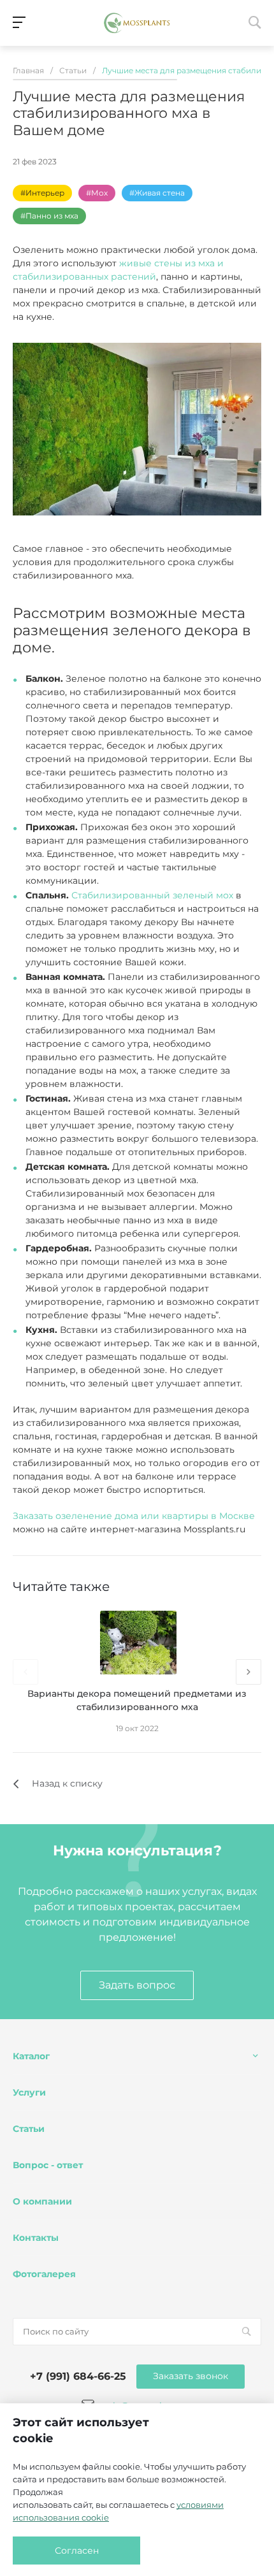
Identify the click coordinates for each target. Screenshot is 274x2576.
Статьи (29, 2129)
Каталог (31, 2056)
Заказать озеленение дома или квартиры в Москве (134, 1516)
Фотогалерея (44, 2274)
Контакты (36, 2238)
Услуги (29, 2092)
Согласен (77, 2551)
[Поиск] (246, 2332)
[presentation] (25, 1672)
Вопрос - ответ (48, 2165)
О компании (42, 2201)
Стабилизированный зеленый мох (152, 895)
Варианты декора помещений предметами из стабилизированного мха (137, 1700)
